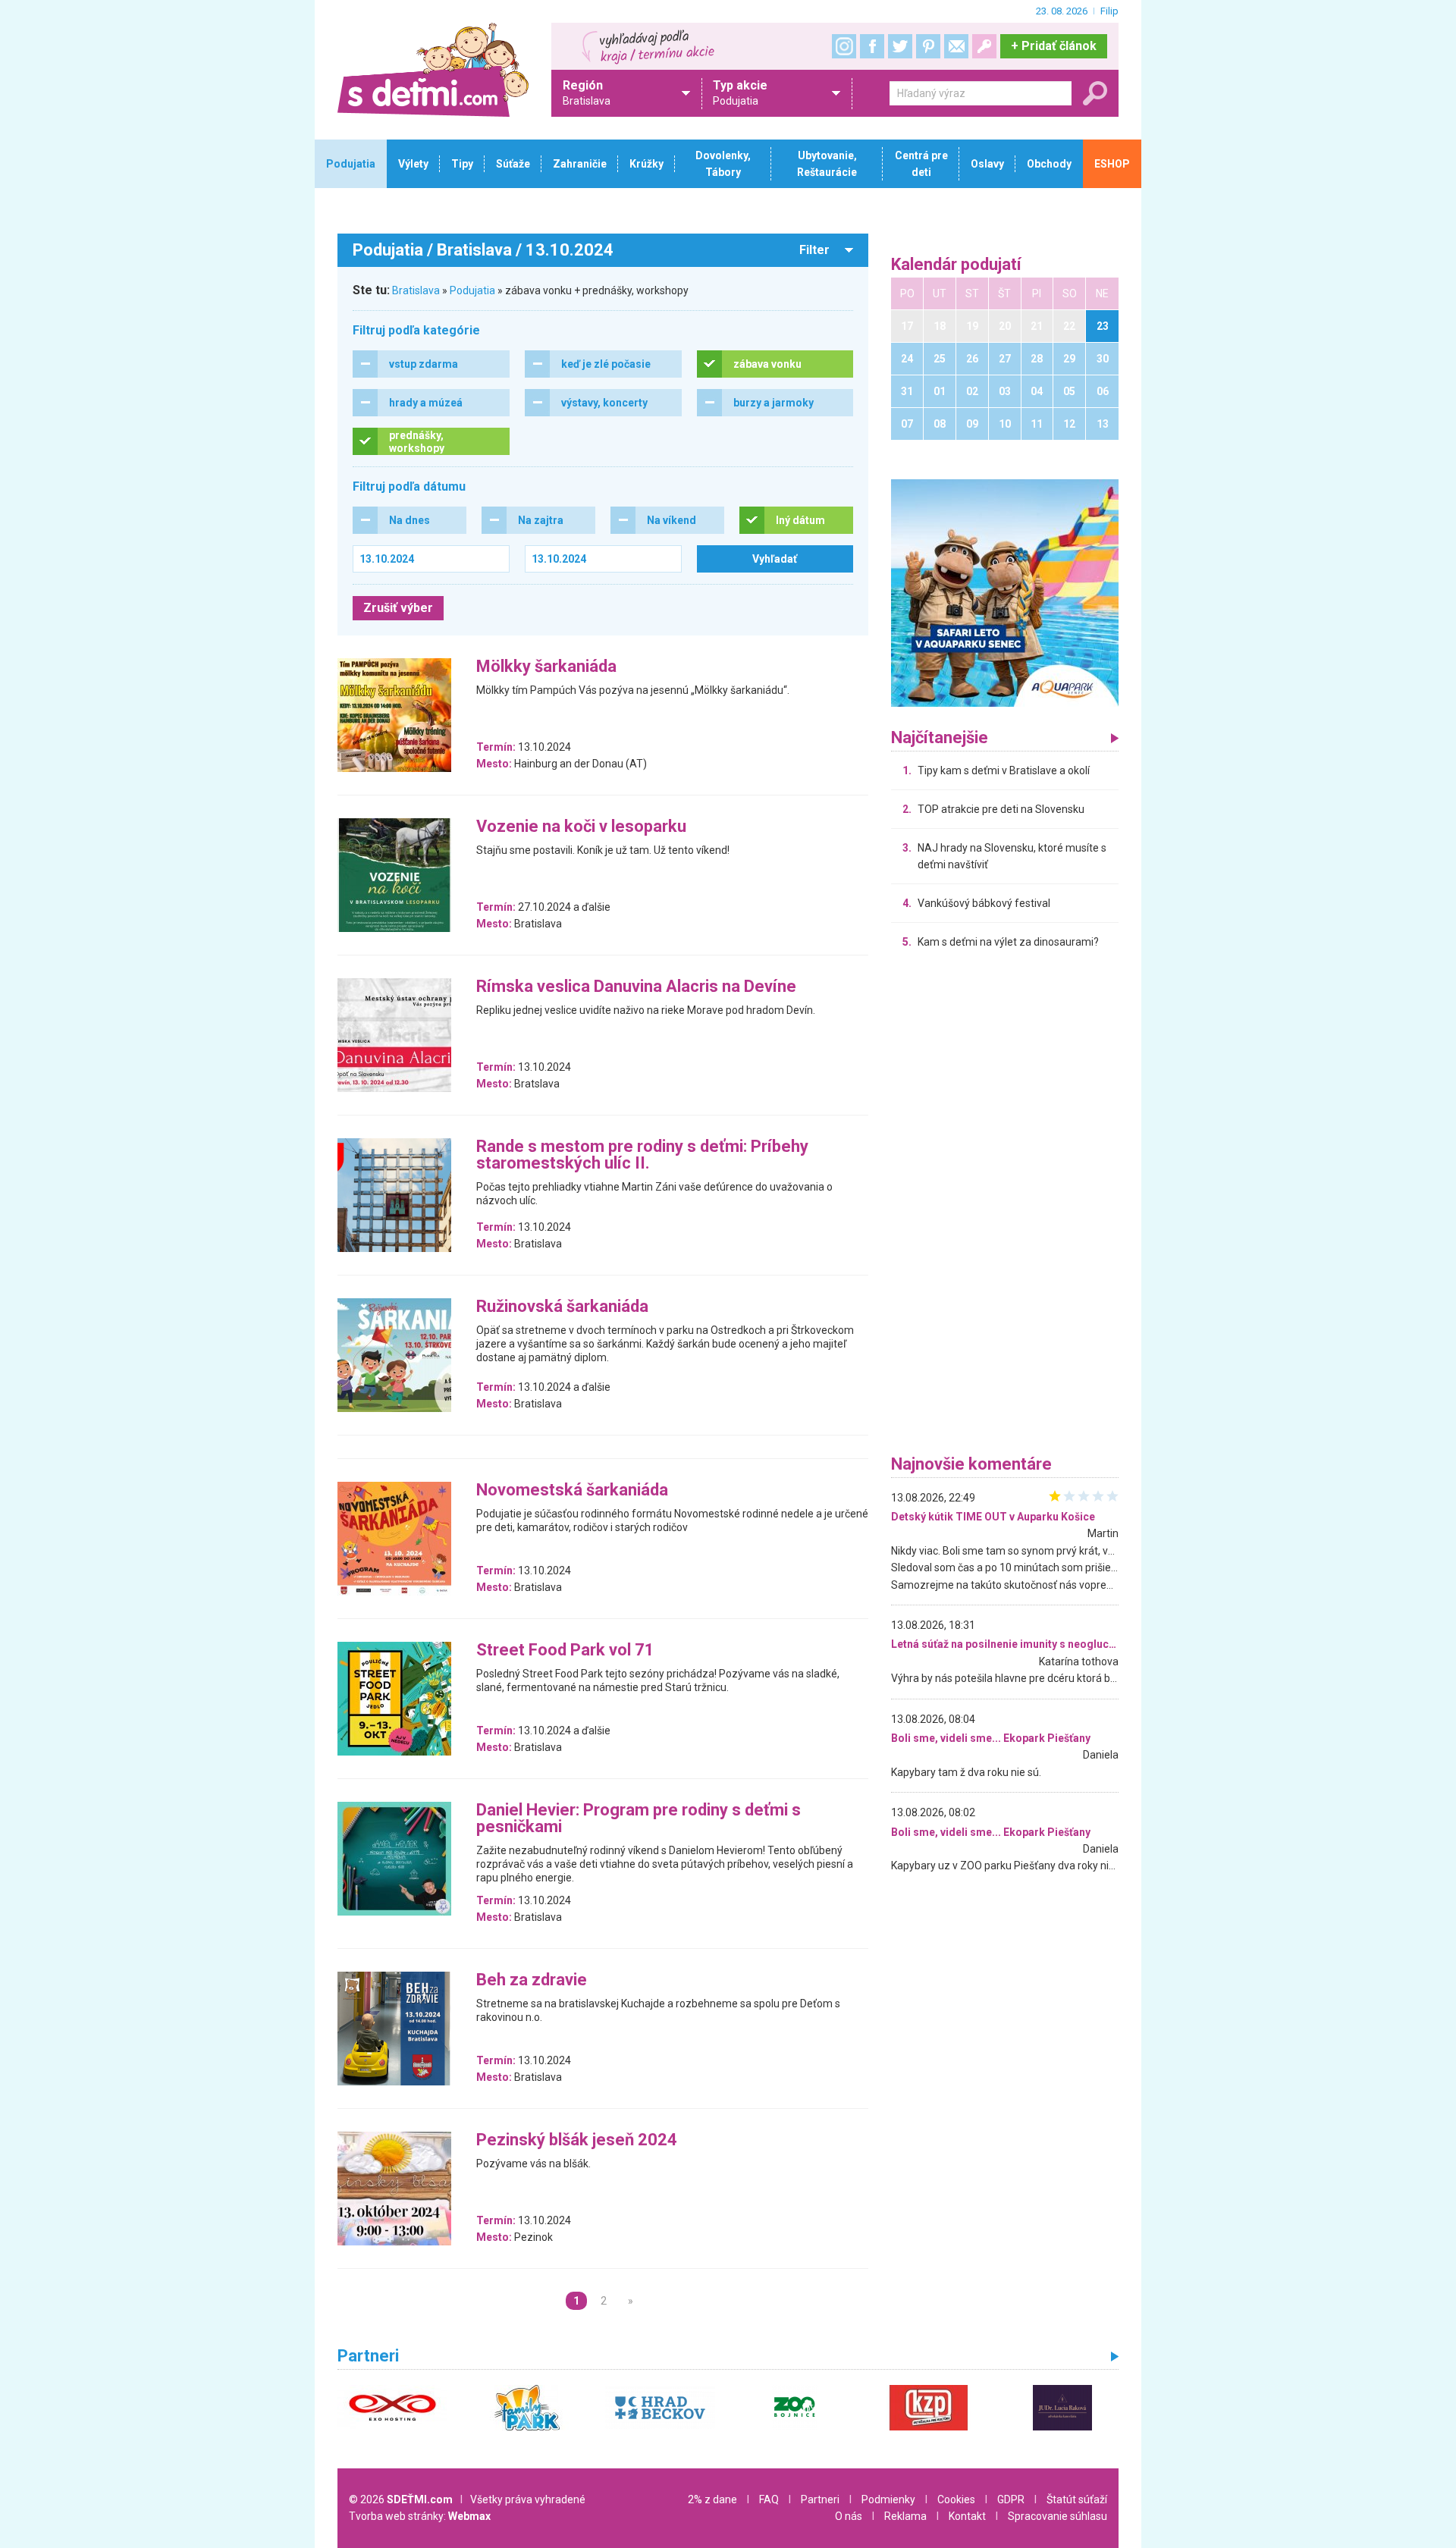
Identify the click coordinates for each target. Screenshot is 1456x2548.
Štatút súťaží (1077, 2499)
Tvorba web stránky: (420, 2516)
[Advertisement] (1005, 1206)
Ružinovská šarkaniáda (562, 1307)
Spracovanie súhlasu (1057, 2516)
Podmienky (888, 2499)
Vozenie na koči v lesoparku (581, 827)
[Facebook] (872, 46)
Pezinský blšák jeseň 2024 (577, 2140)
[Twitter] (900, 46)
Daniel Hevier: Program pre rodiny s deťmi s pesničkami (639, 1819)
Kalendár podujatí (956, 265)
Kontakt (967, 2516)
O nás (849, 2516)
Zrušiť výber (398, 608)
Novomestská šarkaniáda (572, 1491)
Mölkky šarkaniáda (546, 667)
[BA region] (1005, 592)
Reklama (905, 2516)
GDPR (1011, 2499)
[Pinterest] (928, 46)
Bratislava (416, 290)
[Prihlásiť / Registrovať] (984, 46)
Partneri (820, 2499)
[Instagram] (844, 46)
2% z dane (712, 2499)
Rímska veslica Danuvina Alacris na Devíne (636, 987)
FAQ (769, 2499)
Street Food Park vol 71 (565, 1651)
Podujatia (472, 290)
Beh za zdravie (532, 1980)
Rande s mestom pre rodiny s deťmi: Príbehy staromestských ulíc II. (642, 1155)
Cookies (956, 2499)
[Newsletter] (956, 46)
